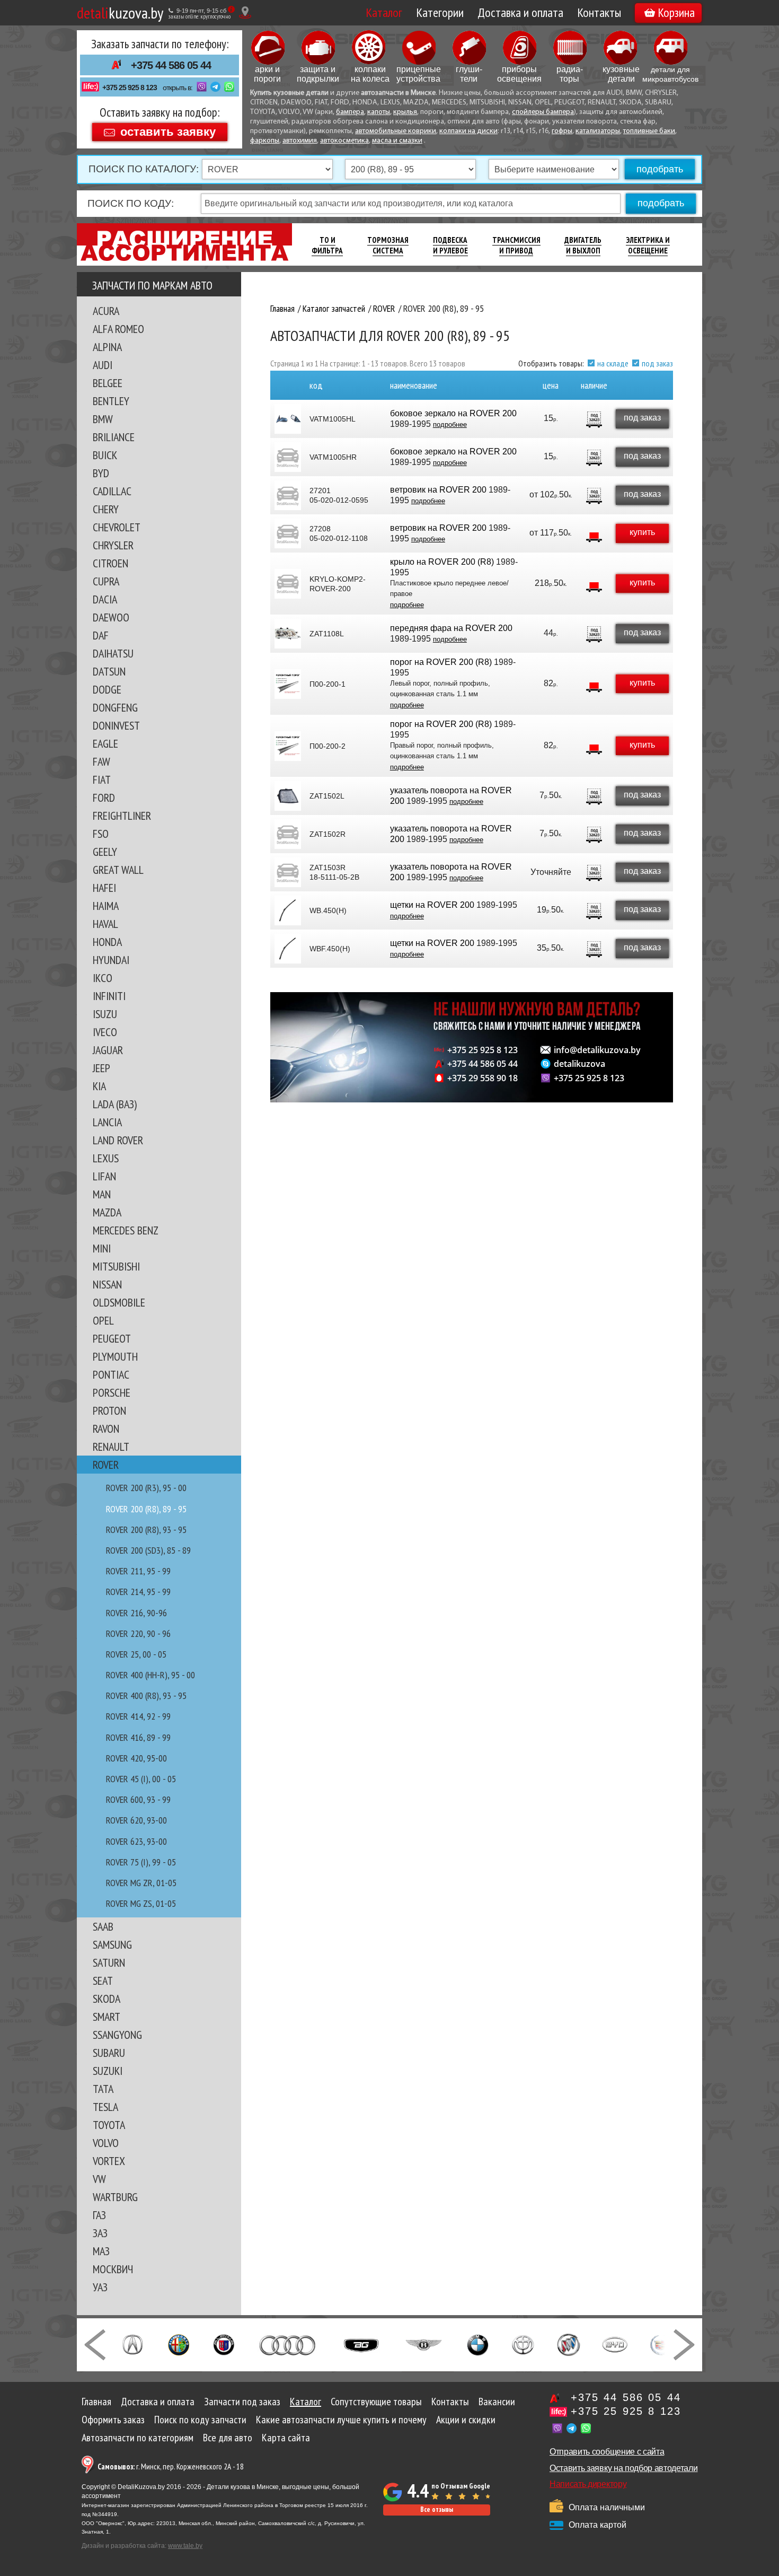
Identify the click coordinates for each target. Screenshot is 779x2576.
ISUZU (105, 1014)
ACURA (106, 311)
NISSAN (107, 1284)
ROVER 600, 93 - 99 (138, 1799)
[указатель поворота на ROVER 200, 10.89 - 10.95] (288, 796)
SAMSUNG (112, 1944)
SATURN (109, 1962)
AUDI (103, 365)
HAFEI (104, 888)
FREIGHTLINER (122, 816)
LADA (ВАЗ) (115, 1104)
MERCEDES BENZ (126, 1230)
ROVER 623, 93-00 (136, 1841)
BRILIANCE (114, 437)
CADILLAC (112, 491)
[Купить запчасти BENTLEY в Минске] (424, 2344)
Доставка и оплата (520, 12)
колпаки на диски (468, 131)
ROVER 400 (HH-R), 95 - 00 (151, 1675)
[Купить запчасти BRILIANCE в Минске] (523, 2344)
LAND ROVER (118, 1140)
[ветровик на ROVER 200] (288, 495)
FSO (101, 834)
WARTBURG (115, 2197)
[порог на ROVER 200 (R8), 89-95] (288, 684)
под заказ (657, 363)
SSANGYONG (117, 2035)
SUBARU (109, 2053)
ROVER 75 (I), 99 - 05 (141, 1862)
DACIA (105, 599)
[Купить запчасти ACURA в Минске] (132, 2344)
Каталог (384, 12)
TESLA (105, 2107)
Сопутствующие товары (376, 2402)
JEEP (101, 1068)
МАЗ (101, 2251)
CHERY (106, 509)
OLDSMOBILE (119, 1302)
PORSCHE (112, 1392)
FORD (104, 798)
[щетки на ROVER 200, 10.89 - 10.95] (288, 910)
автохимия (300, 141)
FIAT (102, 779)
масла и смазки (397, 141)
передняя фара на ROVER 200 (451, 628)
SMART (107, 2017)
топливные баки (649, 131)
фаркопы (265, 141)
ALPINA (107, 347)
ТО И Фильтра (327, 245)
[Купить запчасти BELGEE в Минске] (361, 2344)
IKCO (103, 978)
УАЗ (100, 2287)
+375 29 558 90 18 (483, 1078)
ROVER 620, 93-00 (136, 1820)
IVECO (105, 1032)
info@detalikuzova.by (597, 1050)
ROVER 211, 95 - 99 (138, 1571)
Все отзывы (437, 2509)
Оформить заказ (113, 2420)
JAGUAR (108, 1050)
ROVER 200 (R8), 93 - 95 (146, 1530)
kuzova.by (120, 12)
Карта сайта (286, 2438)
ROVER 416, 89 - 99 (138, 1737)
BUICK (105, 455)
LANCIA (107, 1122)
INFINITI (109, 996)
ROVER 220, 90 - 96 (138, 1633)
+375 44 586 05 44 (171, 65)
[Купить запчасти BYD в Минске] (615, 2344)
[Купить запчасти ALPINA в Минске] (224, 2344)
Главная (96, 2402)
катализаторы (598, 131)
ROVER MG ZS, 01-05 (141, 1903)
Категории (440, 12)
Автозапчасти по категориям (138, 2438)
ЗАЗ (100, 2233)
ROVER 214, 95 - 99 (138, 1592)
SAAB (103, 1926)
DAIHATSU (113, 653)
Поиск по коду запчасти (200, 2420)
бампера (350, 112)
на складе (613, 363)
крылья (405, 112)
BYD (101, 473)
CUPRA (106, 581)
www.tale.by (185, 2546)
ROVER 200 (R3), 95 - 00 (146, 1488)
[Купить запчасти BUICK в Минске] (569, 2344)
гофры (562, 131)
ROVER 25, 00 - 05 (136, 1654)
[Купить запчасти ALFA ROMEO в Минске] (179, 2344)
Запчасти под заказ (242, 2402)
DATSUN (109, 671)
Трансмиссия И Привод (516, 245)
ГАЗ (99, 2215)
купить (642, 532)
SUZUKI (108, 2071)
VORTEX (109, 2161)
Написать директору (588, 2484)
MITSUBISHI (116, 1266)
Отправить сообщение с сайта (607, 2452)
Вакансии (497, 2402)
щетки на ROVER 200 (432, 905)
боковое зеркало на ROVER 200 (453, 413)
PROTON (109, 1410)
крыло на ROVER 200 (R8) (442, 562)
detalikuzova (579, 1064)
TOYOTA (109, 2125)
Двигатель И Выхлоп (583, 245)
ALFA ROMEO (118, 329)
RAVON (106, 1429)
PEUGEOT (112, 1338)
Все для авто (228, 2438)
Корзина (676, 12)
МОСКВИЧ (113, 2269)
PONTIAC (111, 1374)
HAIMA (106, 906)
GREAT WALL (118, 870)
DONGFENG (115, 707)
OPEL (103, 1320)
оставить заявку (168, 131)
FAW (101, 761)
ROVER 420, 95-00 (136, 1758)
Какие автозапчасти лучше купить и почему (341, 2420)
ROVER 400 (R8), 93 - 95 (146, 1696)
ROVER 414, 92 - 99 (138, 1716)
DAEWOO (111, 617)
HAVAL (105, 924)
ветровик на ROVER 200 (438, 490)
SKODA (107, 1999)
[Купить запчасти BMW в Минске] (478, 2344)
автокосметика (344, 141)
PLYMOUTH (115, 1356)
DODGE (107, 689)
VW (99, 2179)
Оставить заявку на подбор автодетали (623, 2468)
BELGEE (108, 383)
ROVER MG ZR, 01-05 (141, 1883)
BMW (103, 419)
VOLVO (106, 2143)
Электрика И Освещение (648, 245)
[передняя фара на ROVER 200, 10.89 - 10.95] (288, 634)
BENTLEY (111, 401)
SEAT (103, 1981)
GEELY (105, 852)
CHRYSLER (113, 545)
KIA (99, 1086)
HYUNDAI (111, 960)
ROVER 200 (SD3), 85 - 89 (148, 1550)
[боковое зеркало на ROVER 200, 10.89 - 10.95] (288, 419)
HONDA (107, 942)
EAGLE (105, 743)
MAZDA (107, 1212)
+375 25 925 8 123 (130, 87)
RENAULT (111, 1447)
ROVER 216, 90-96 (136, 1613)
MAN (102, 1194)
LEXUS (106, 1158)
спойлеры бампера (543, 112)
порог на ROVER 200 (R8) (441, 662)
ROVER (106, 1465)
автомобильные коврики (396, 131)
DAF (101, 635)
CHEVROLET (117, 527)
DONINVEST (116, 725)
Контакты (599, 12)
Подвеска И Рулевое (450, 245)
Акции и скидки (466, 2420)
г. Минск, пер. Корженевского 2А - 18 (171, 2467)
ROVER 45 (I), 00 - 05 (141, 1779)
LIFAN (104, 1176)
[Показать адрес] (245, 12)
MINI (102, 1248)
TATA (103, 2089)
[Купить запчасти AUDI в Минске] (289, 2344)
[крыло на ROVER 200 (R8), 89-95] (288, 584)
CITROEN (110, 563)
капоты (379, 112)
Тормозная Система (388, 245)
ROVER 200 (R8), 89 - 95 (146, 1509)
